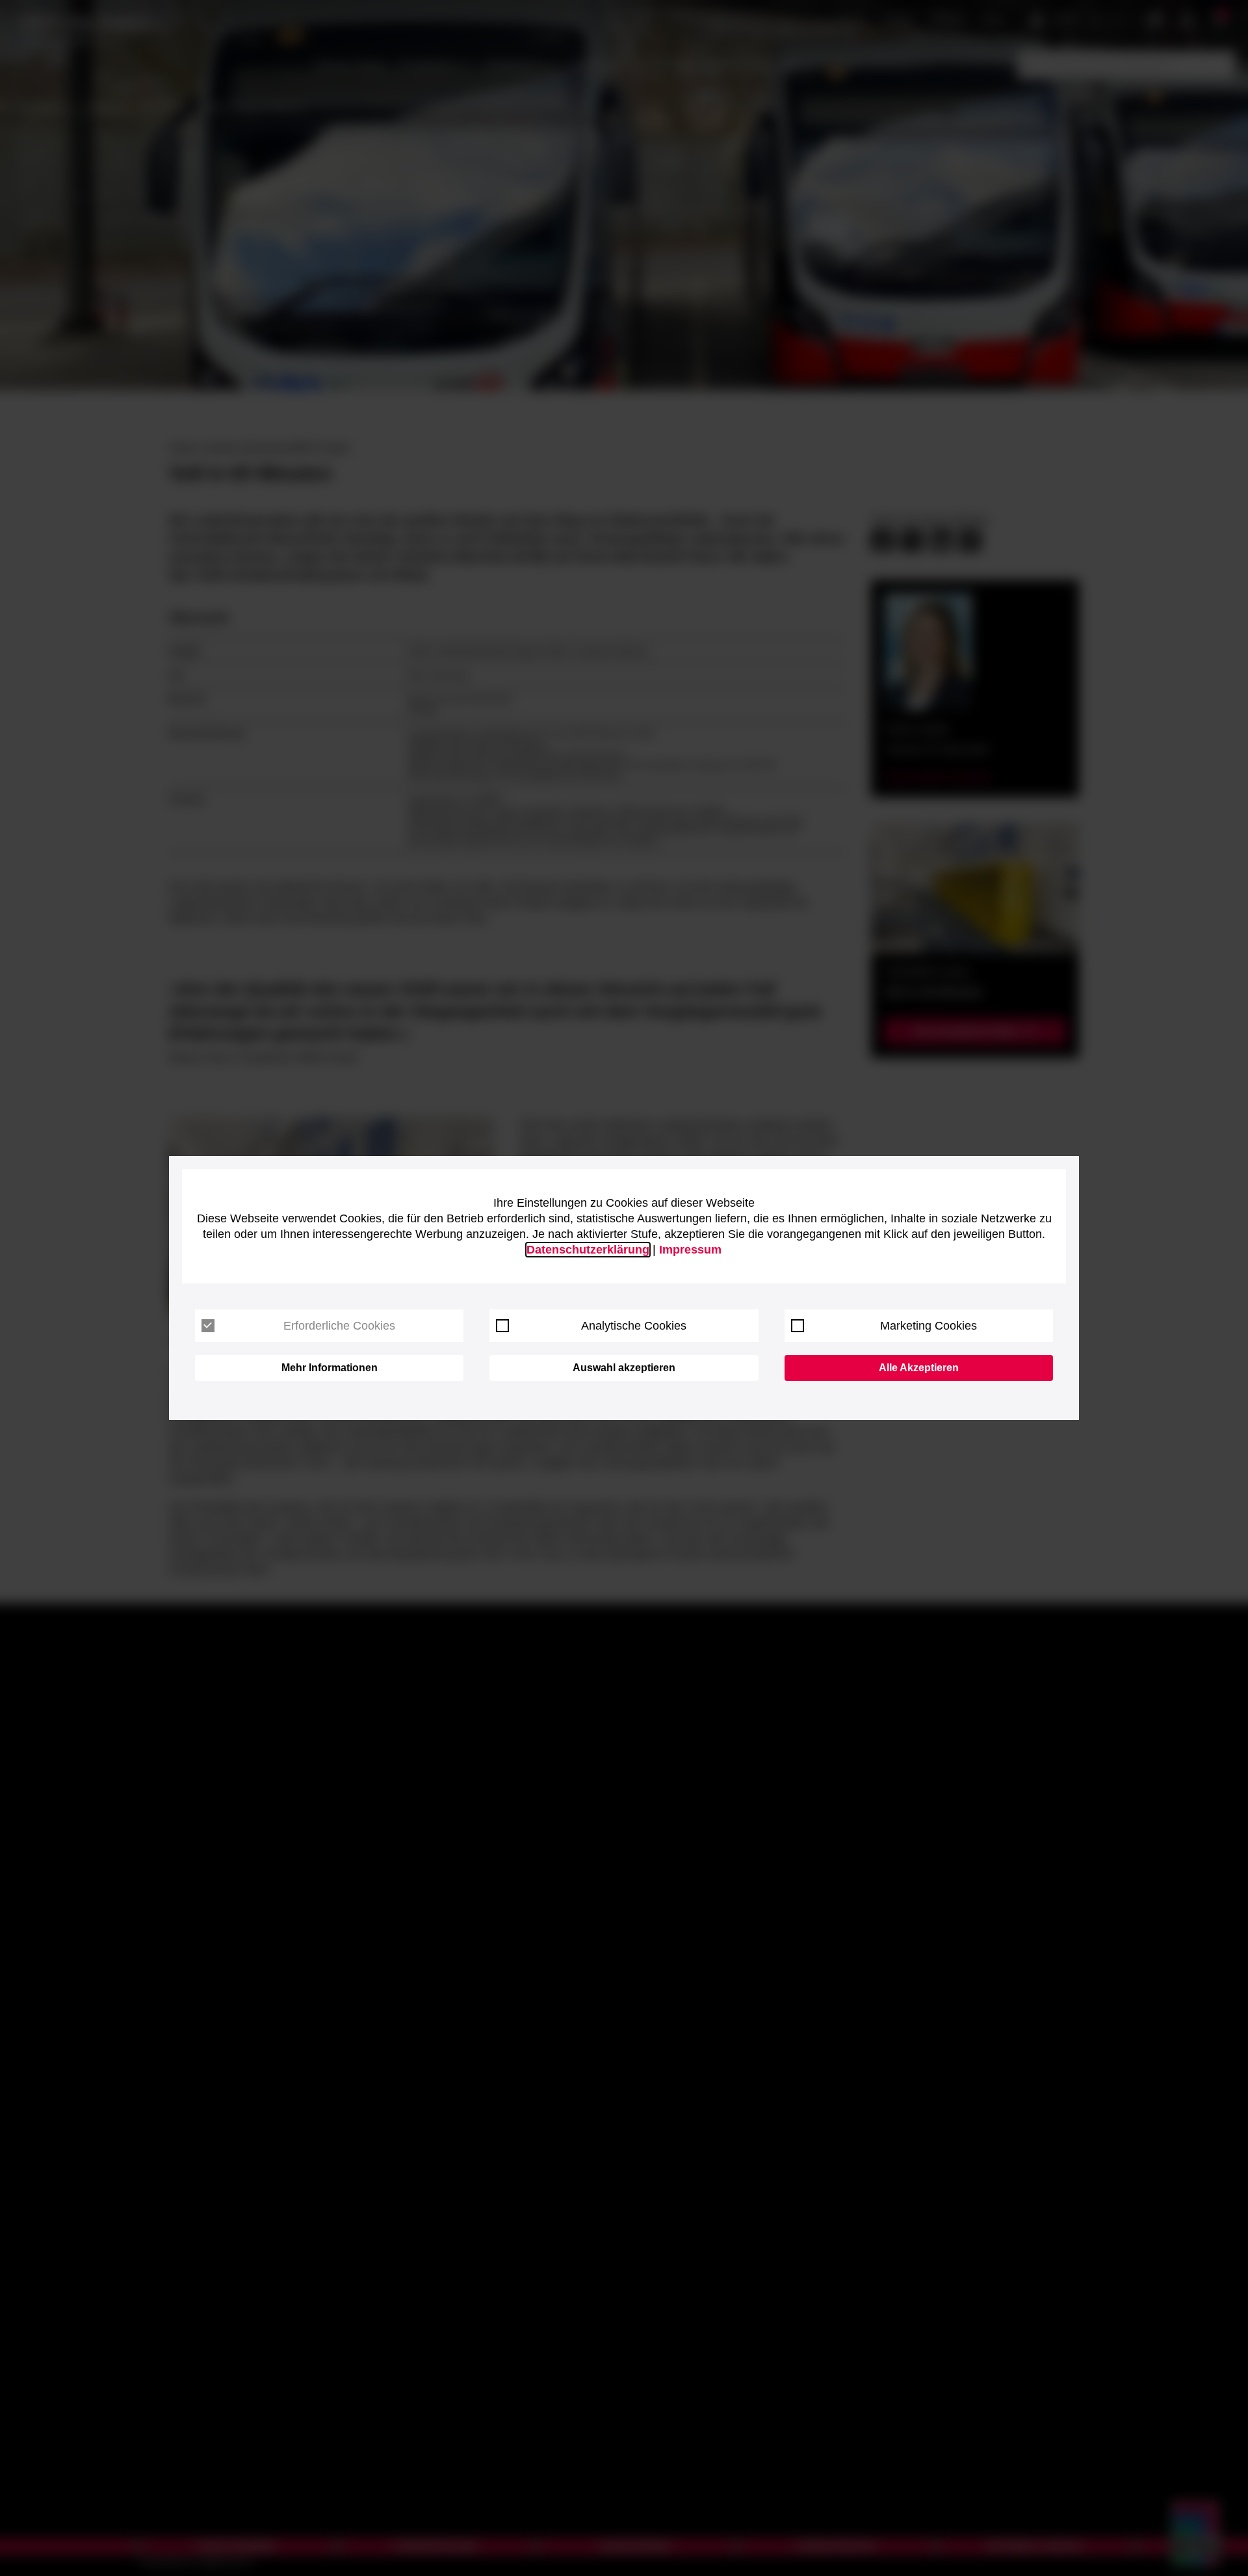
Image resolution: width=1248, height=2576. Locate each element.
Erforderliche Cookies (339, 1326)
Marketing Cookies (929, 1326)
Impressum (690, 1250)
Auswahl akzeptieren (624, 1368)
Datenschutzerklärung (588, 1250)
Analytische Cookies (634, 1326)
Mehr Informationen (330, 1368)
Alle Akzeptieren (919, 1368)
